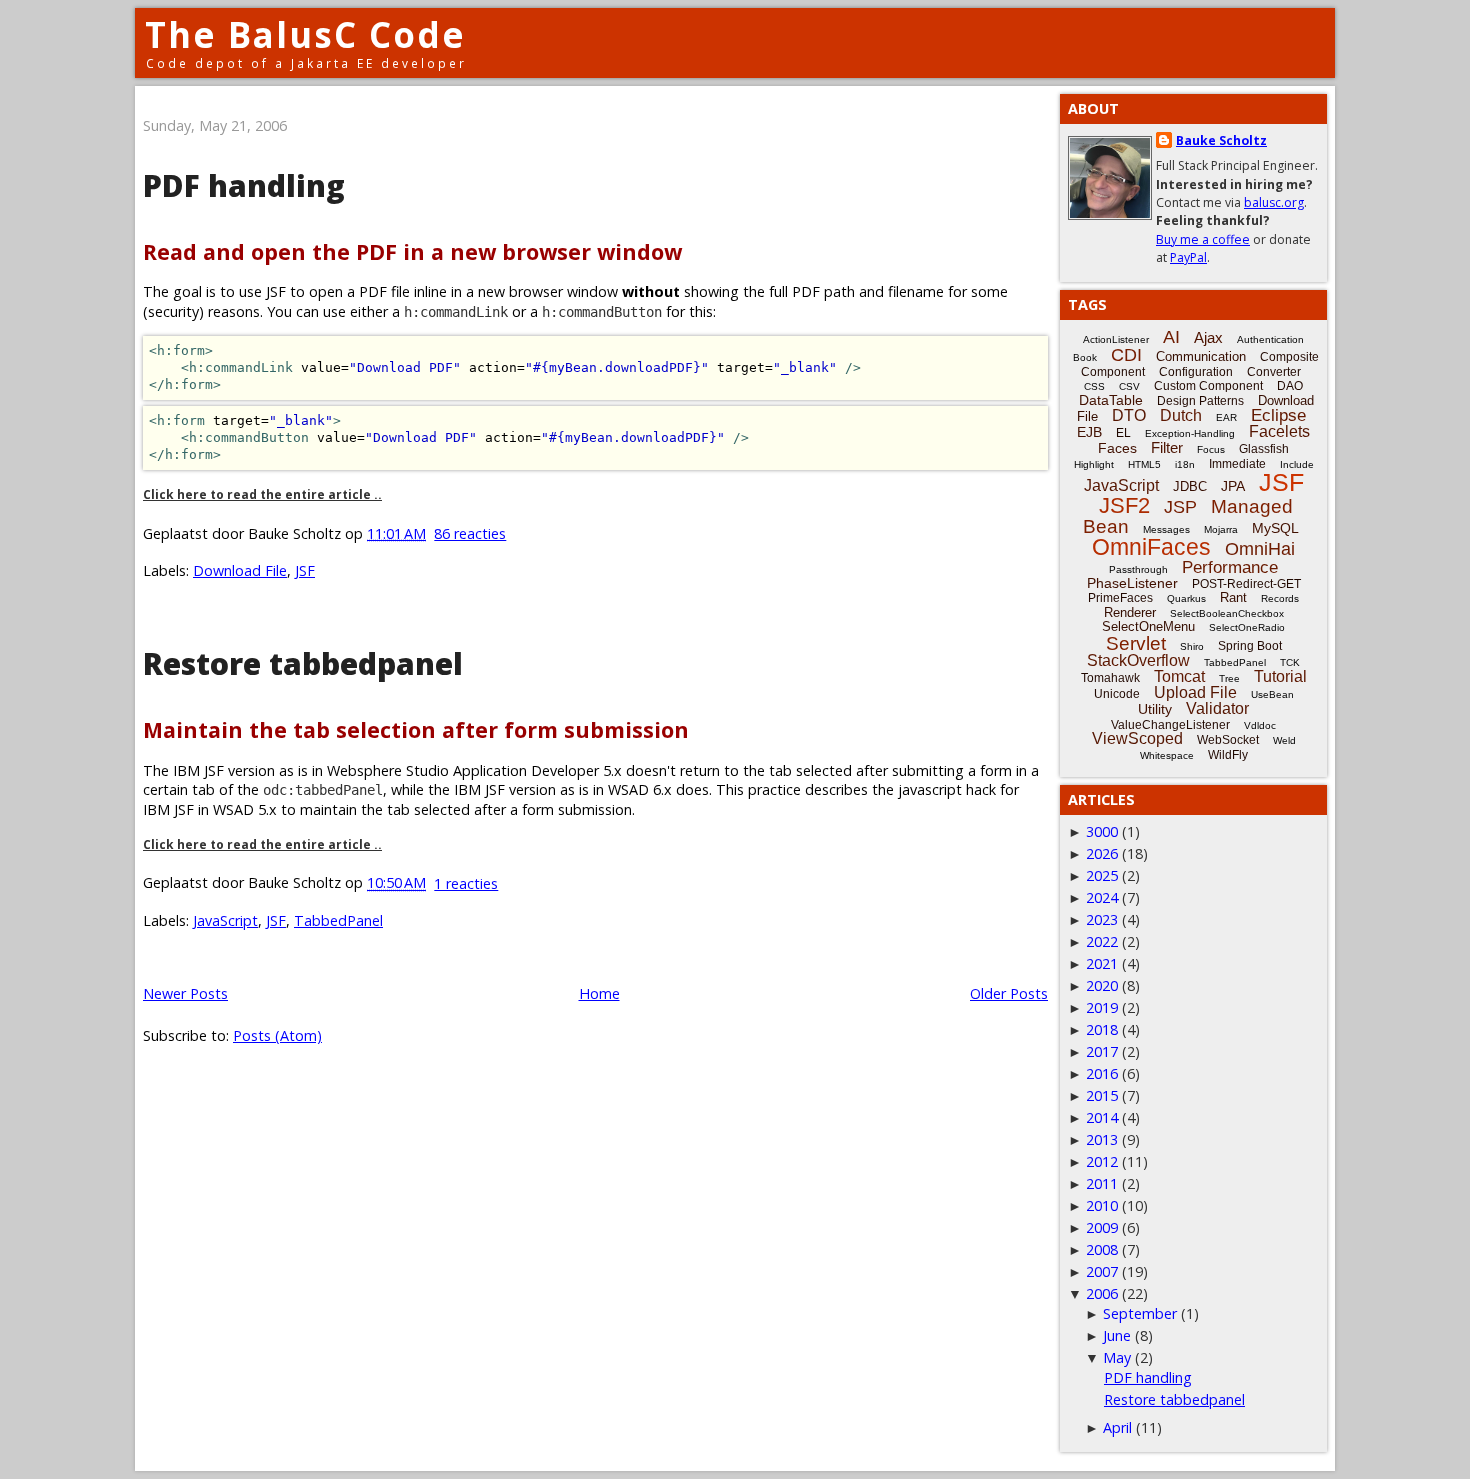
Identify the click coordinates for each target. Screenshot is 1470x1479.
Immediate (1237, 464)
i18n (1185, 464)
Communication (1201, 356)
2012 (1102, 1161)
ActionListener (1116, 339)
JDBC (1190, 486)
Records (1280, 598)
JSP (1180, 507)
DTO (1129, 415)
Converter (1274, 372)
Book (1085, 357)
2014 (1102, 1117)
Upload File (1195, 692)
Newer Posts (185, 993)
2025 (1102, 875)
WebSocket (1228, 740)
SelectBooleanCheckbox (1227, 613)
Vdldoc (1260, 725)
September (1140, 1313)
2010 (1102, 1205)
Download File (240, 570)
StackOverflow (1138, 660)
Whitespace (1167, 755)
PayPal (1188, 257)
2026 (1102, 853)
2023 (1102, 919)
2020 (1102, 985)
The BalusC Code (305, 34)
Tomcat (1179, 676)
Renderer (1130, 612)
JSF (305, 570)
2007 (1102, 1271)
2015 (1102, 1095)
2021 (1102, 963)
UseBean (1272, 694)
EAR (1226, 417)
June (1117, 1335)
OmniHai (1260, 549)
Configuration (1196, 372)
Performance (1230, 567)
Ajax (1208, 337)
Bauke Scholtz (1221, 140)
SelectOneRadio (1247, 627)
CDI (1126, 355)
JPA (1233, 486)
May (1117, 1357)
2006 (1102, 1293)
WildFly (1228, 755)
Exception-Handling (1190, 433)
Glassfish (1264, 449)
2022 (1102, 941)
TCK (1290, 662)
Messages (1166, 529)
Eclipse (1278, 415)
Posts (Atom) (277, 1035)
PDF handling (244, 185)
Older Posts (1009, 993)
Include (1297, 464)
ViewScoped (1137, 738)
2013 (1102, 1139)
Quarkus (1186, 598)
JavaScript (225, 920)
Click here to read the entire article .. (262, 494)
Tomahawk (1110, 678)
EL (1123, 433)
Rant (1233, 597)
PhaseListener (1132, 583)
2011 (1102, 1183)
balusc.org (1274, 202)
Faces (1117, 448)
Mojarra (1221, 529)
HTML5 (1144, 464)
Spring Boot (1250, 646)
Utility (1155, 709)
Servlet (1136, 643)
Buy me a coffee (1203, 239)
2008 (1102, 1249)
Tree (1229, 678)
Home (599, 993)
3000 (1102, 831)
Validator (1217, 708)
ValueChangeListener (1170, 725)
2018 (1102, 1029)
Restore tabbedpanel (303, 663)
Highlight (1094, 464)
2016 (1102, 1073)
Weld (1284, 740)
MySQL (1275, 528)
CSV (1129, 386)
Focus (1211, 449)
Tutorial (1280, 676)
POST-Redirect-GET (1246, 584)
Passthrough (1138, 569)
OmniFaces (1151, 547)
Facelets (1279, 431)
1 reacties (466, 883)
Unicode (1117, 694)
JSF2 (1124, 505)
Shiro (1192, 646)
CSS (1094, 386)
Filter (1167, 447)
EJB (1089, 432)
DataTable (1111, 400)
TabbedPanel (338, 920)
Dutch (1181, 415)
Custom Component (1208, 386)
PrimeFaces (1120, 598)
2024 (1102, 897)
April (1117, 1427)
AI (1171, 337)
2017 (1102, 1051)
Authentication (1270, 339)
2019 (1102, 1007)
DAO (1290, 386)
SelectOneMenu (1148, 626)
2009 (1102, 1227)
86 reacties (470, 533)
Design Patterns (1200, 401)
